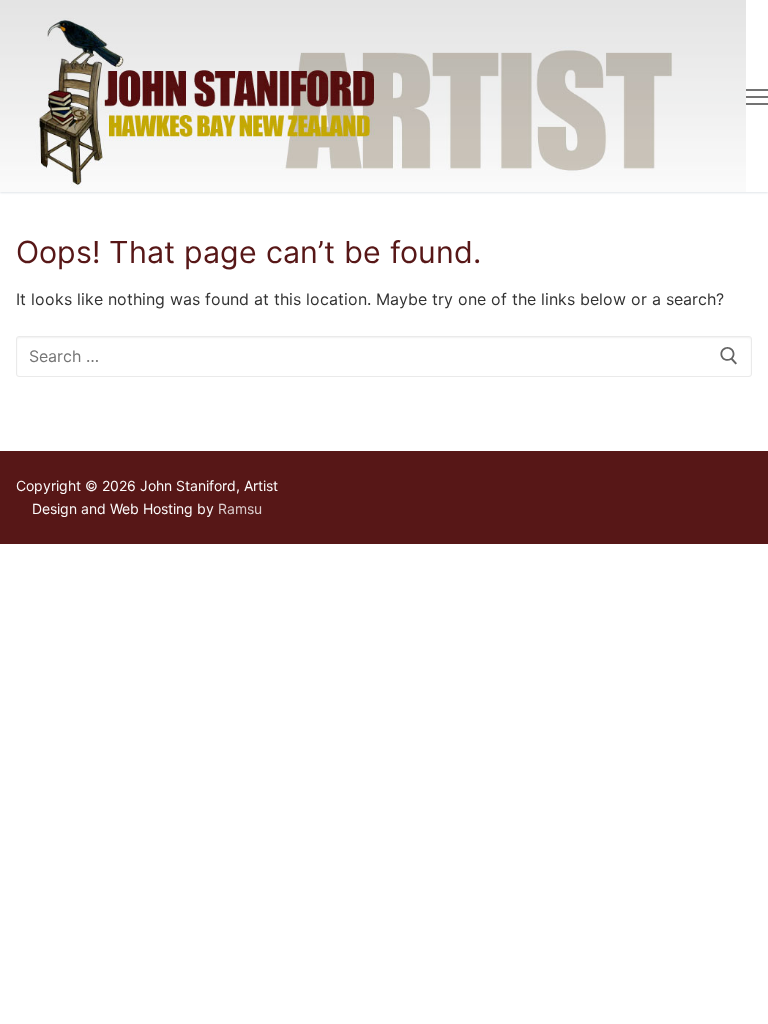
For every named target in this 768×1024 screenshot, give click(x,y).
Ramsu (240, 508)
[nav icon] (757, 96)
